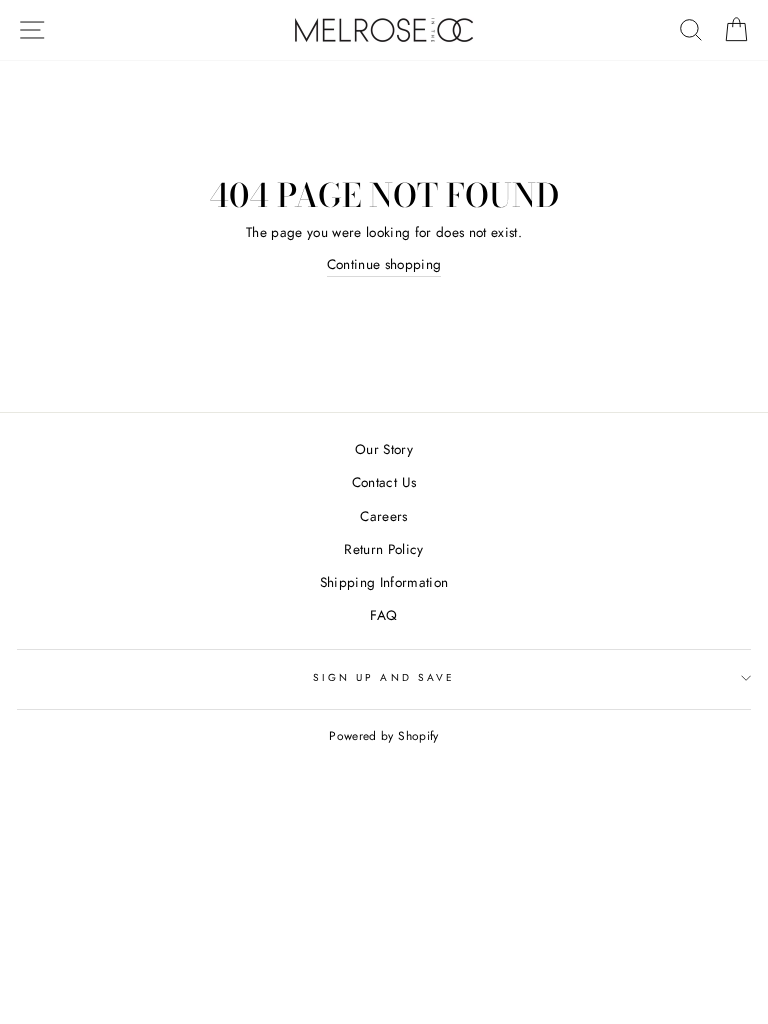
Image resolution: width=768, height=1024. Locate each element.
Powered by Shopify (383, 736)
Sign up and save (384, 677)
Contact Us (384, 482)
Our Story (384, 449)
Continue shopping (384, 264)
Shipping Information (384, 582)
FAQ (383, 615)
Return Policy (383, 549)
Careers (383, 516)
